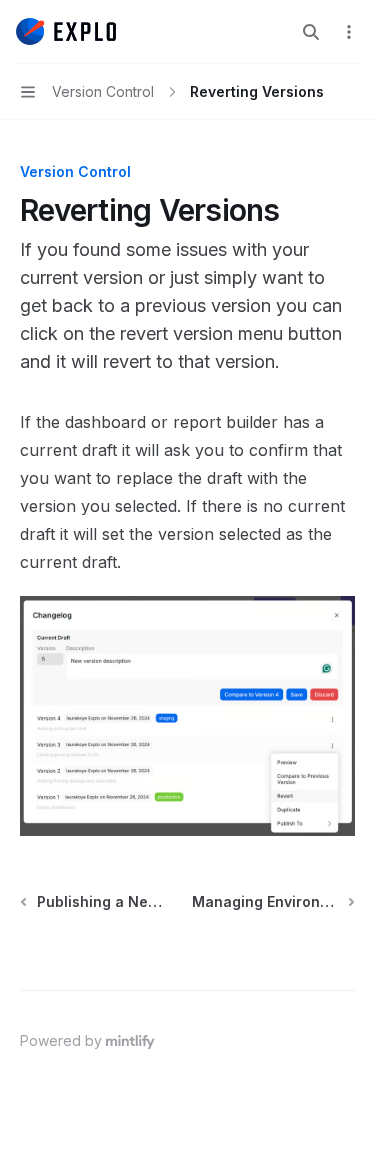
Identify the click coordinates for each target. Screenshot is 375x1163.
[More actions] (349, 32)
